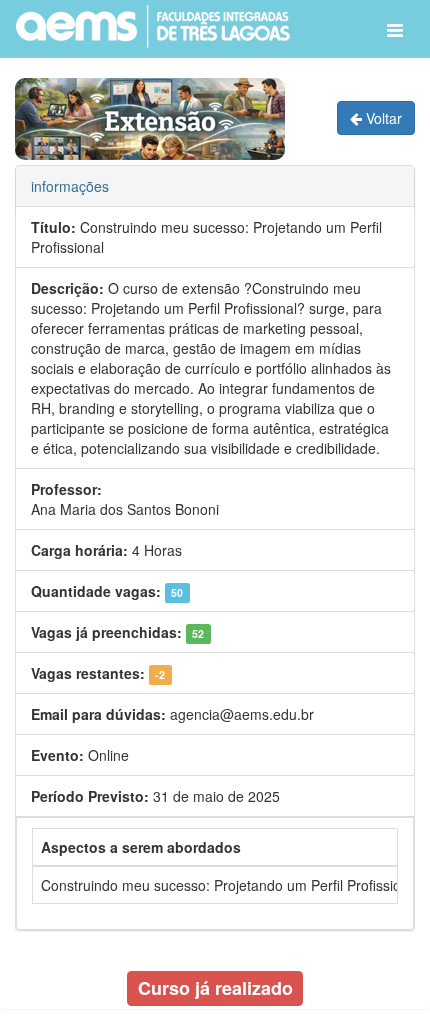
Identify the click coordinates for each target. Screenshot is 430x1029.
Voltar (382, 118)
